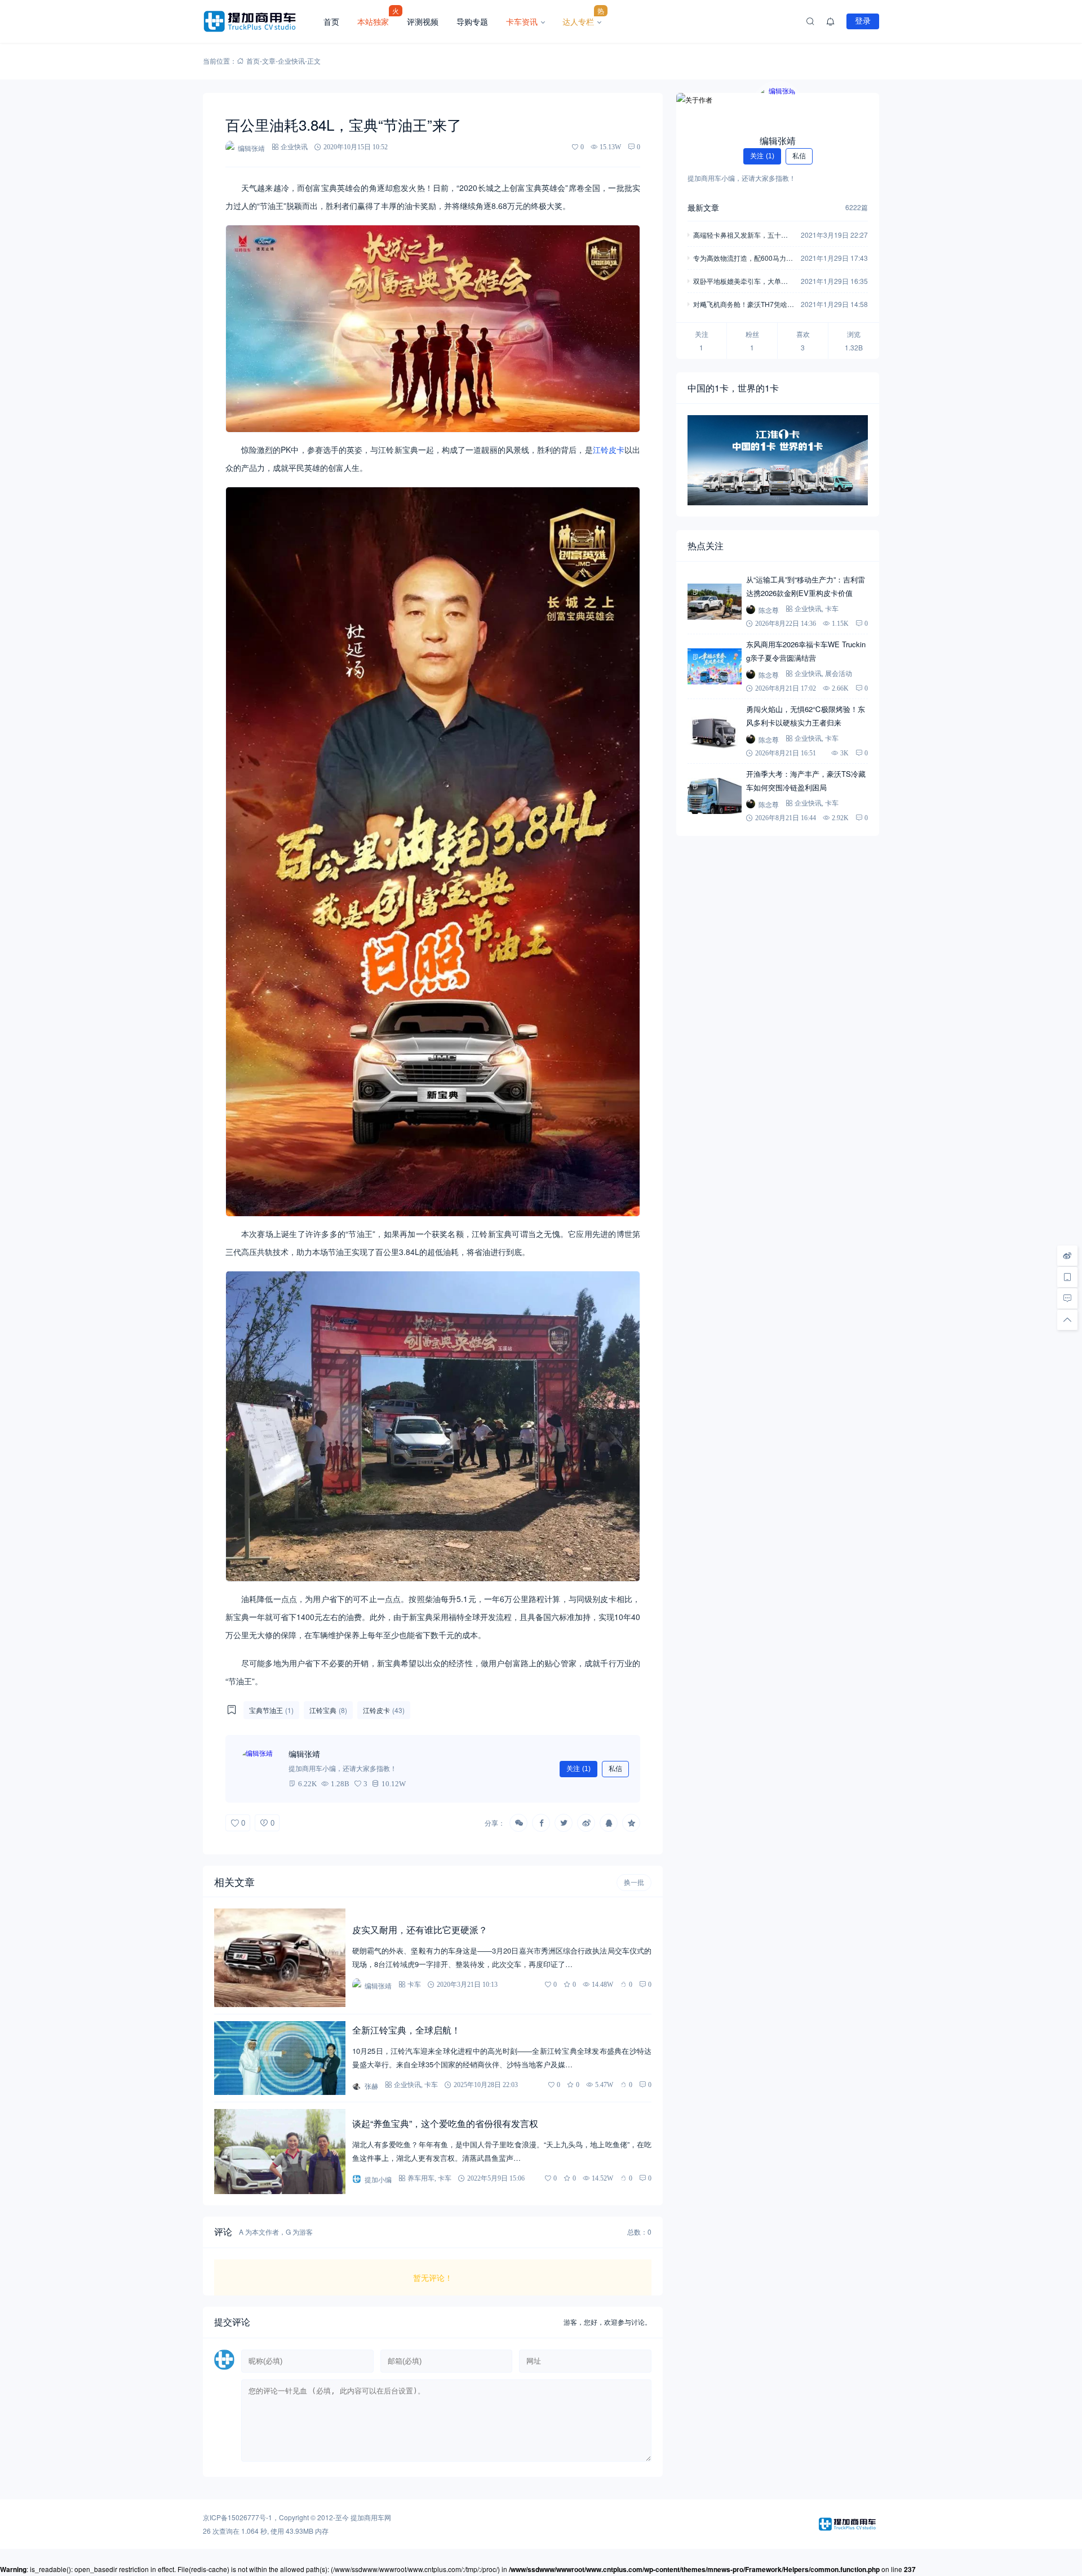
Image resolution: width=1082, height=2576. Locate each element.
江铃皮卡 (609, 450)
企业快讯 (291, 61)
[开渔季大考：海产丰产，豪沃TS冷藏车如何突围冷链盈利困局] (715, 796)
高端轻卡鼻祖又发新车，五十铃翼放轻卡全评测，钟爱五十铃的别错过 (740, 236)
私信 (615, 1769)
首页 (331, 21)
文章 (269, 61)
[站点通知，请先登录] (831, 21)
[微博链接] (1067, 1256)
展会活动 (839, 673)
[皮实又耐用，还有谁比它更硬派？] (280, 1958)
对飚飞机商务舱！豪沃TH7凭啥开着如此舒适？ (744, 305)
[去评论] (1067, 1298)
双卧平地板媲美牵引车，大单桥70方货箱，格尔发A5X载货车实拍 (742, 282)
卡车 (414, 1984)
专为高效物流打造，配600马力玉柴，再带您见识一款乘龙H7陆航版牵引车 (743, 259)
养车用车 (421, 2178)
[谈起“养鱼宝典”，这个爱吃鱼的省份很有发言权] (280, 2152)
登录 (863, 21)
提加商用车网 (371, 2517)
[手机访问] (1067, 1277)
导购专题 (472, 21)
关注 (578, 1769)
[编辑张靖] (778, 106)
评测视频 (423, 21)
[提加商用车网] (259, 21)
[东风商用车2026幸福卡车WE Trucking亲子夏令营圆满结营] (715, 666)
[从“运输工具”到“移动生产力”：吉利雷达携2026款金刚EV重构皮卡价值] (715, 602)
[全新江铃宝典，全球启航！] (280, 2058)
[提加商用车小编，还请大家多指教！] (259, 1769)
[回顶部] (1067, 1320)
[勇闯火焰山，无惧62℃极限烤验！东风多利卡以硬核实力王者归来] (715, 731)
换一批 (634, 1883)
